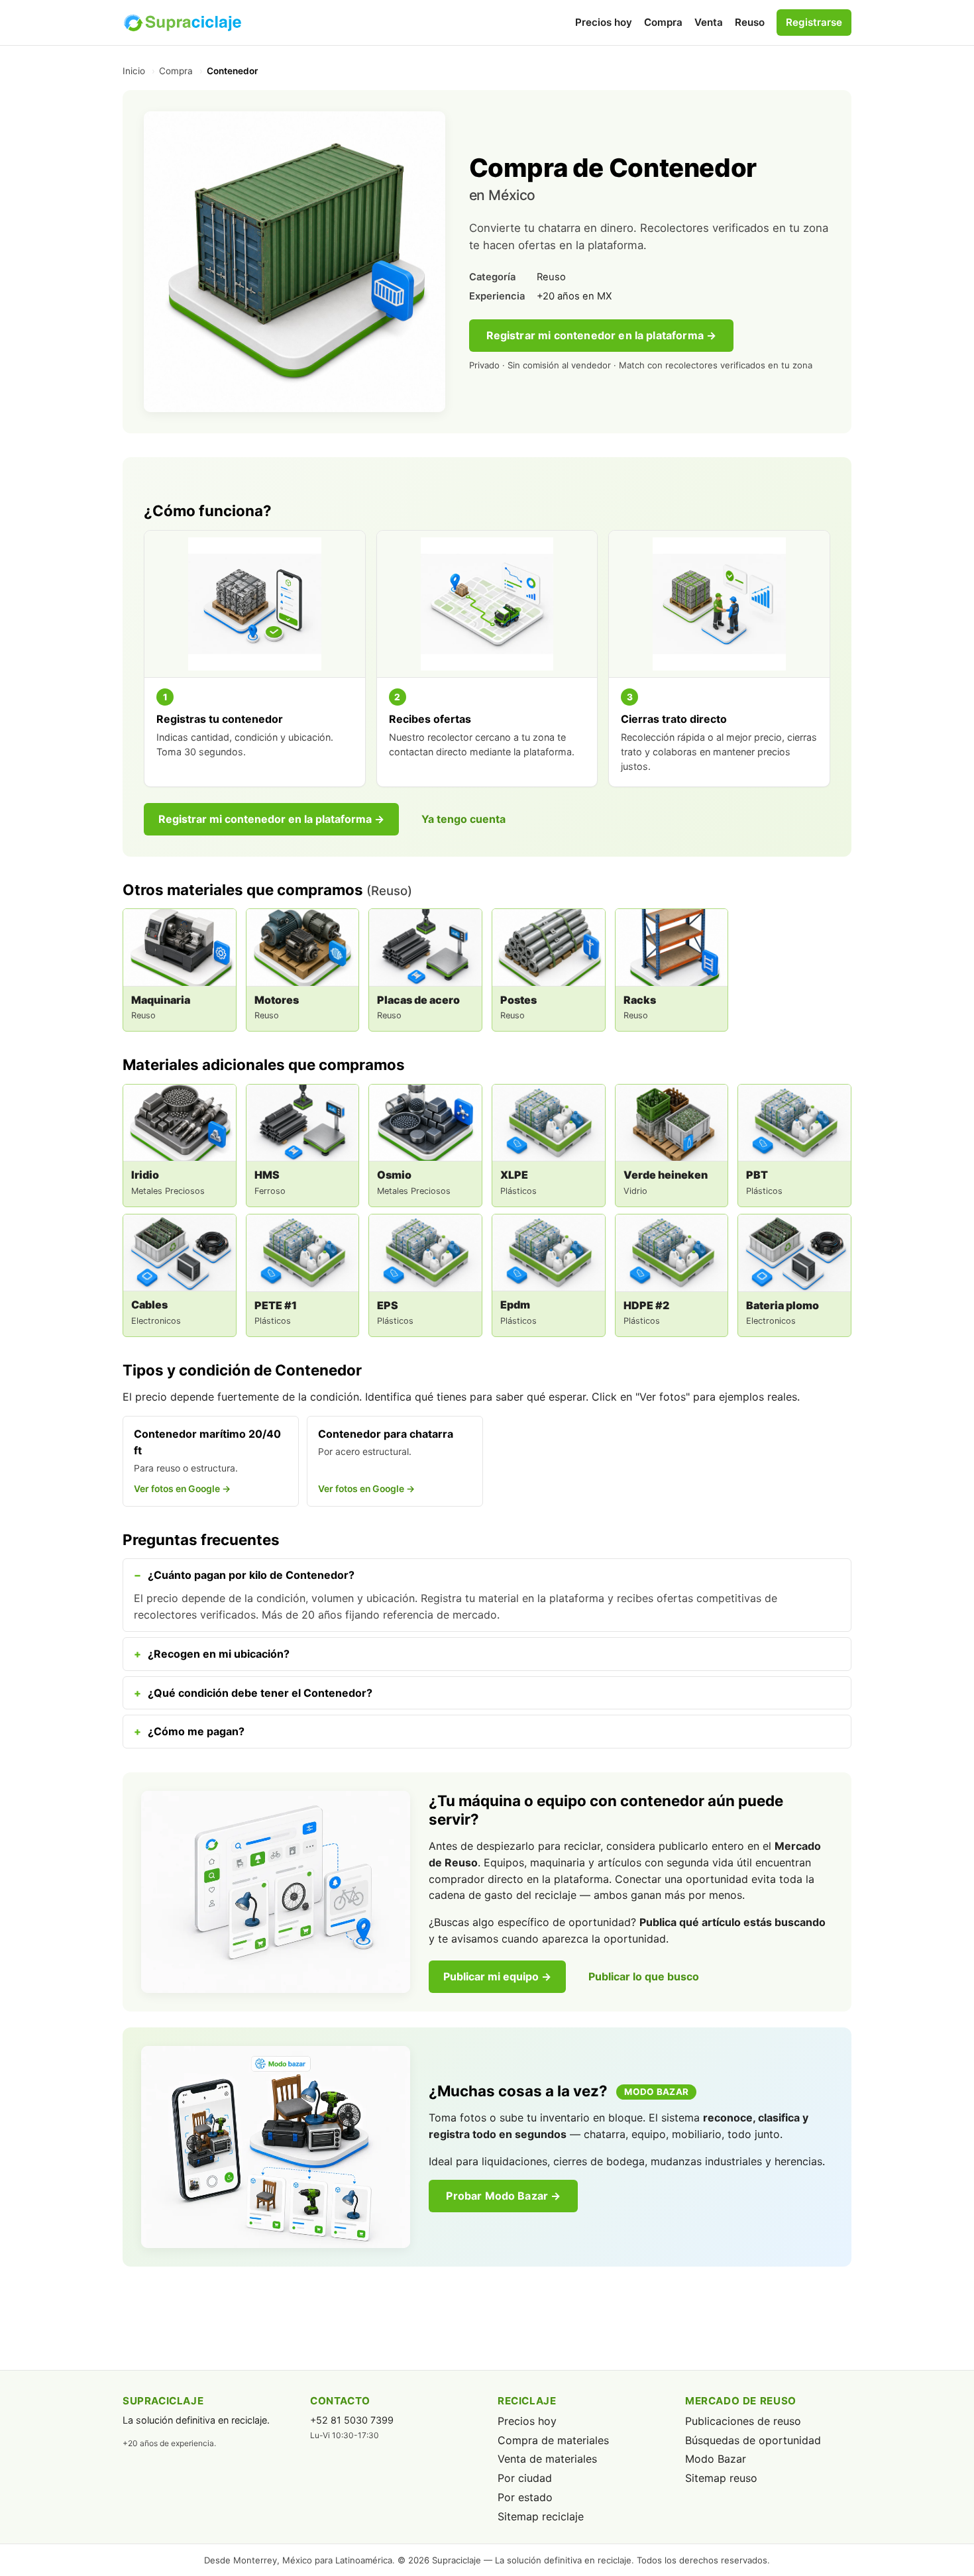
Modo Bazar (716, 2459)
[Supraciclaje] (182, 23)
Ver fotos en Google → (182, 1489)
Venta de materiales (547, 2459)
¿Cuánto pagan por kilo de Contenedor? (251, 1575)
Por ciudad (525, 2478)
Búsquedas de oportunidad (753, 2440)
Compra (663, 22)
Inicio (134, 71)
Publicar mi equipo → (497, 1976)
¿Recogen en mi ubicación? (219, 1654)
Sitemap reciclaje (541, 2516)
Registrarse (814, 22)
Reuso (750, 22)
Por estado (525, 2497)
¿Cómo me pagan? (196, 1731)
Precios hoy (604, 22)
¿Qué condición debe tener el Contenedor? (260, 1693)
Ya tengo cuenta (463, 819)
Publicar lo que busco (644, 1976)
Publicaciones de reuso (743, 2421)
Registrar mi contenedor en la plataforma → (602, 335)
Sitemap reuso (721, 2478)
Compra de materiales (553, 2440)
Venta (709, 22)
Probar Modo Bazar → (503, 2196)
